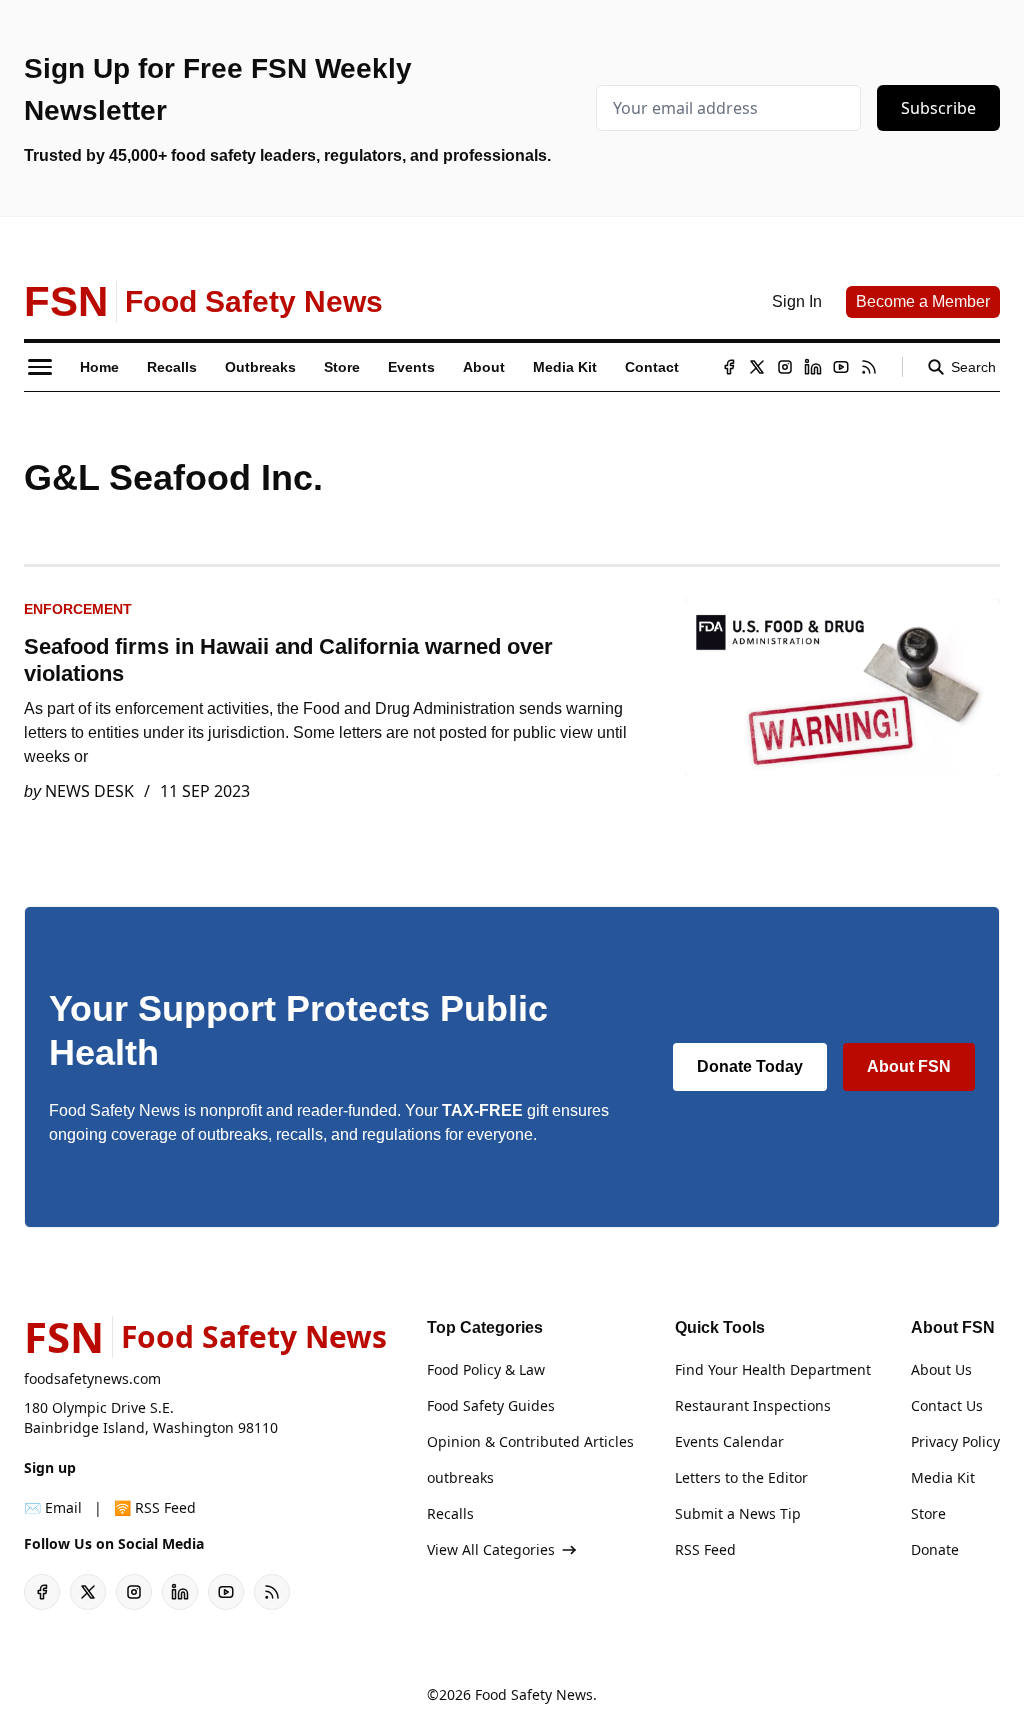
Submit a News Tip (738, 1513)
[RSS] (869, 367)
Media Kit (943, 1477)
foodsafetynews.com (92, 1378)
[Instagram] (785, 367)
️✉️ (53, 1507)
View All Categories (491, 1549)
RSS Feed (705, 1549)
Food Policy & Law (486, 1369)
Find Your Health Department (773, 1369)
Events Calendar (729, 1441)
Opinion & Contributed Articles (530, 1441)
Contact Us (947, 1405)
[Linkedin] (813, 367)
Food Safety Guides (491, 1405)
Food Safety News (534, 1694)
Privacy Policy (955, 1441)
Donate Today (750, 1066)
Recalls (450, 1513)
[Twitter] (757, 367)
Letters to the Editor (741, 1477)
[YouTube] (841, 367)
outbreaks (460, 1477)
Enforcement (78, 609)
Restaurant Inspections (753, 1405)
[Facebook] (729, 367)
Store (928, 1513)
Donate (935, 1549)
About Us (941, 1369)
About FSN (909, 1066)
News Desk (89, 791)
